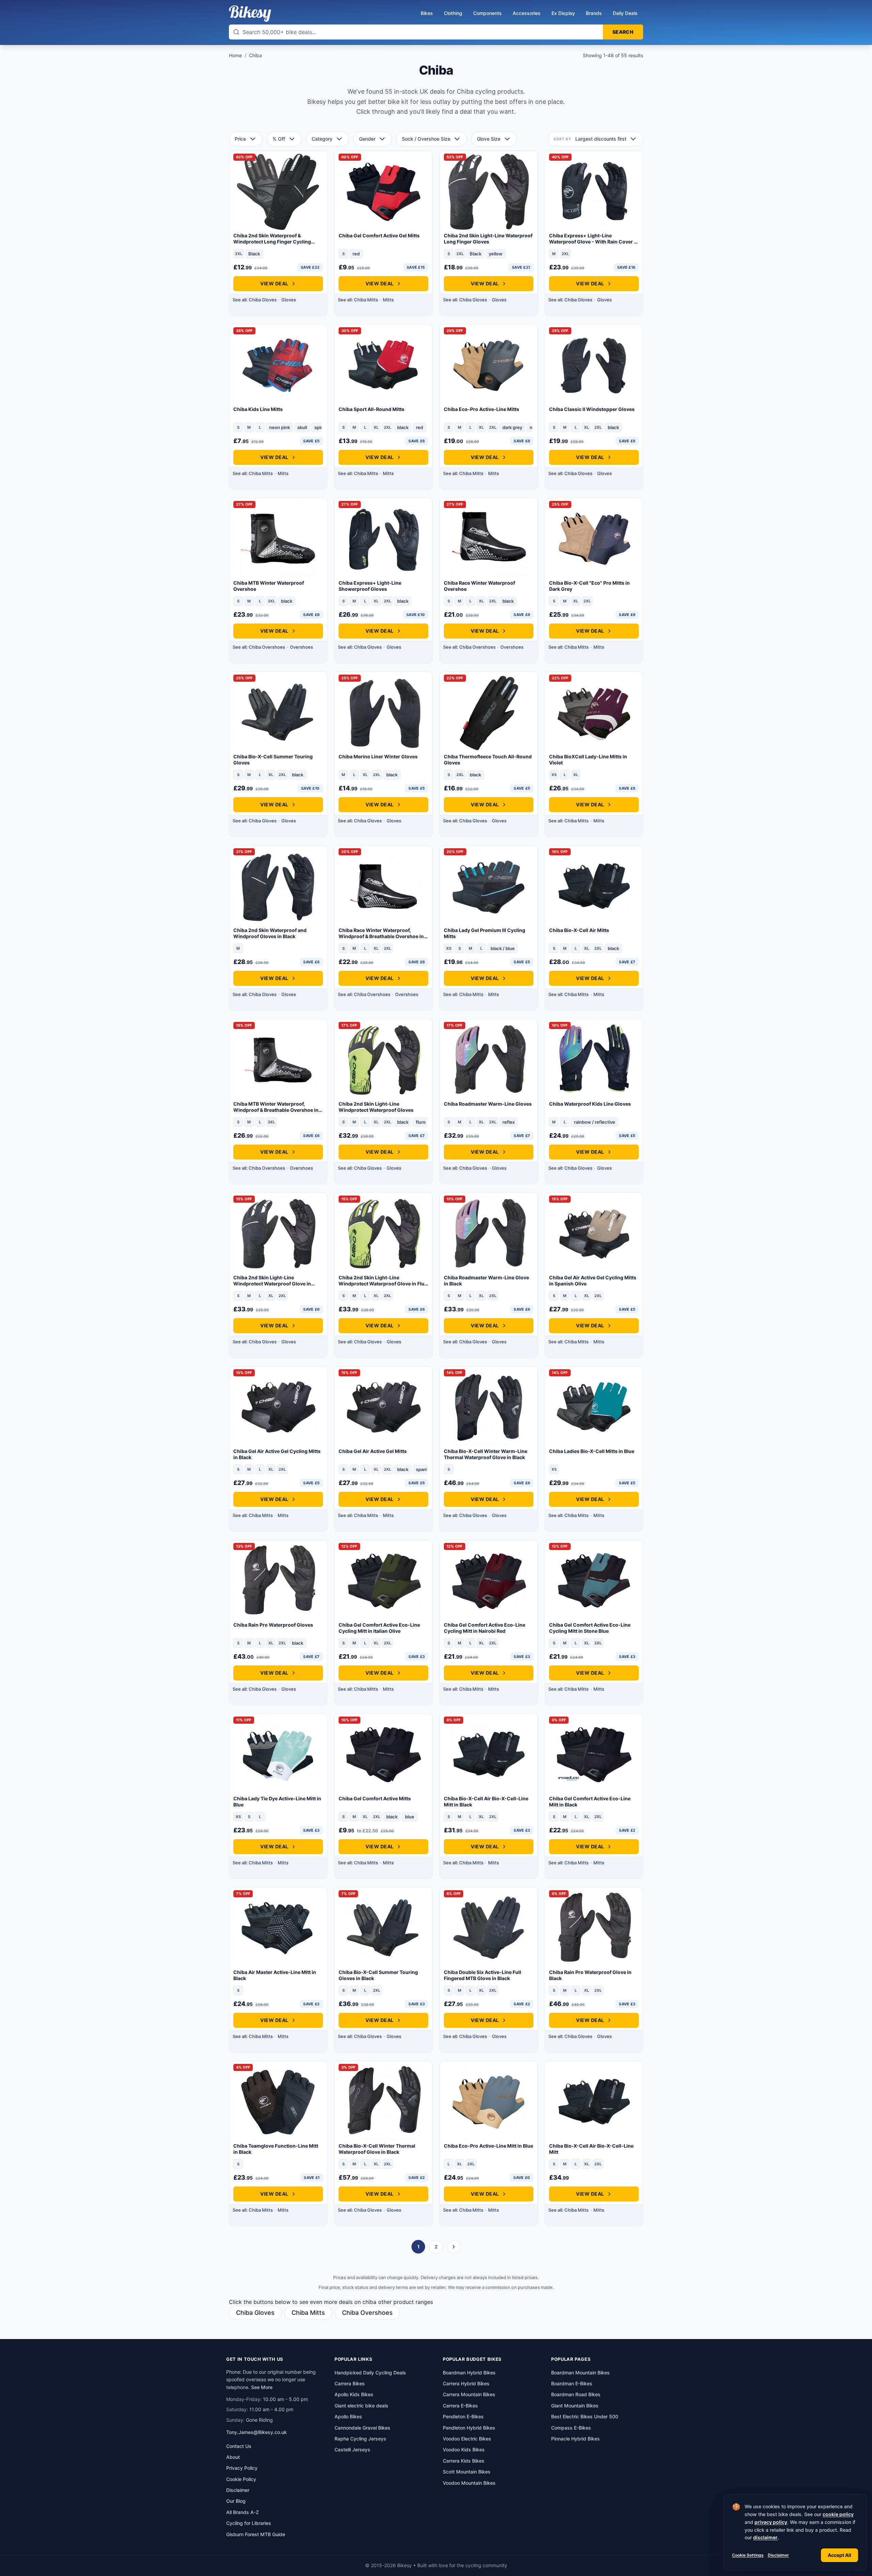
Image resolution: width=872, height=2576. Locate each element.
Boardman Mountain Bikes (580, 2373)
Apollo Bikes (348, 2416)
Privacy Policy (242, 2468)
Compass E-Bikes (571, 2428)
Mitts (388, 300)
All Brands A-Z (243, 2512)
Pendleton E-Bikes (463, 2416)
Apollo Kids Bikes (354, 2394)
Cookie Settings (748, 2555)
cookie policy (838, 2514)
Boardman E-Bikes (572, 2383)
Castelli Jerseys (352, 2449)
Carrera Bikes (350, 2383)
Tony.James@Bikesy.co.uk (256, 2432)
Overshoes (301, 647)
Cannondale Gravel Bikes (362, 2428)
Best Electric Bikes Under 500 (585, 2416)
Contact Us (239, 2446)
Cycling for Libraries (249, 2523)
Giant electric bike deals (361, 2406)
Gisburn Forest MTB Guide (256, 2534)
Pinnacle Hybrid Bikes (575, 2439)
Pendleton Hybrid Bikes (469, 2428)
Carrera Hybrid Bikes (466, 2383)
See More (262, 2387)
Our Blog (236, 2501)
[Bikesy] (250, 14)
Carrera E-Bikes (460, 2406)
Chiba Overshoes (267, 647)
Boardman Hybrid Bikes (469, 2373)
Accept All (839, 2555)
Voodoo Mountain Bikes (469, 2483)
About (233, 2457)
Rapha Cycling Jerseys (360, 2439)
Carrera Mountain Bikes (469, 2394)
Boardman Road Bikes (576, 2394)
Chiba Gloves (263, 300)
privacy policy (771, 2522)
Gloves (289, 300)
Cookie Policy (241, 2479)
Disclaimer (778, 2555)
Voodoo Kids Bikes (464, 2449)
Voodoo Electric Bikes (467, 2439)
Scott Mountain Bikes (467, 2472)
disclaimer (765, 2537)
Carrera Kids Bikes (464, 2461)
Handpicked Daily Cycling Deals (370, 2373)
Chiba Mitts (366, 300)
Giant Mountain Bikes (575, 2406)
